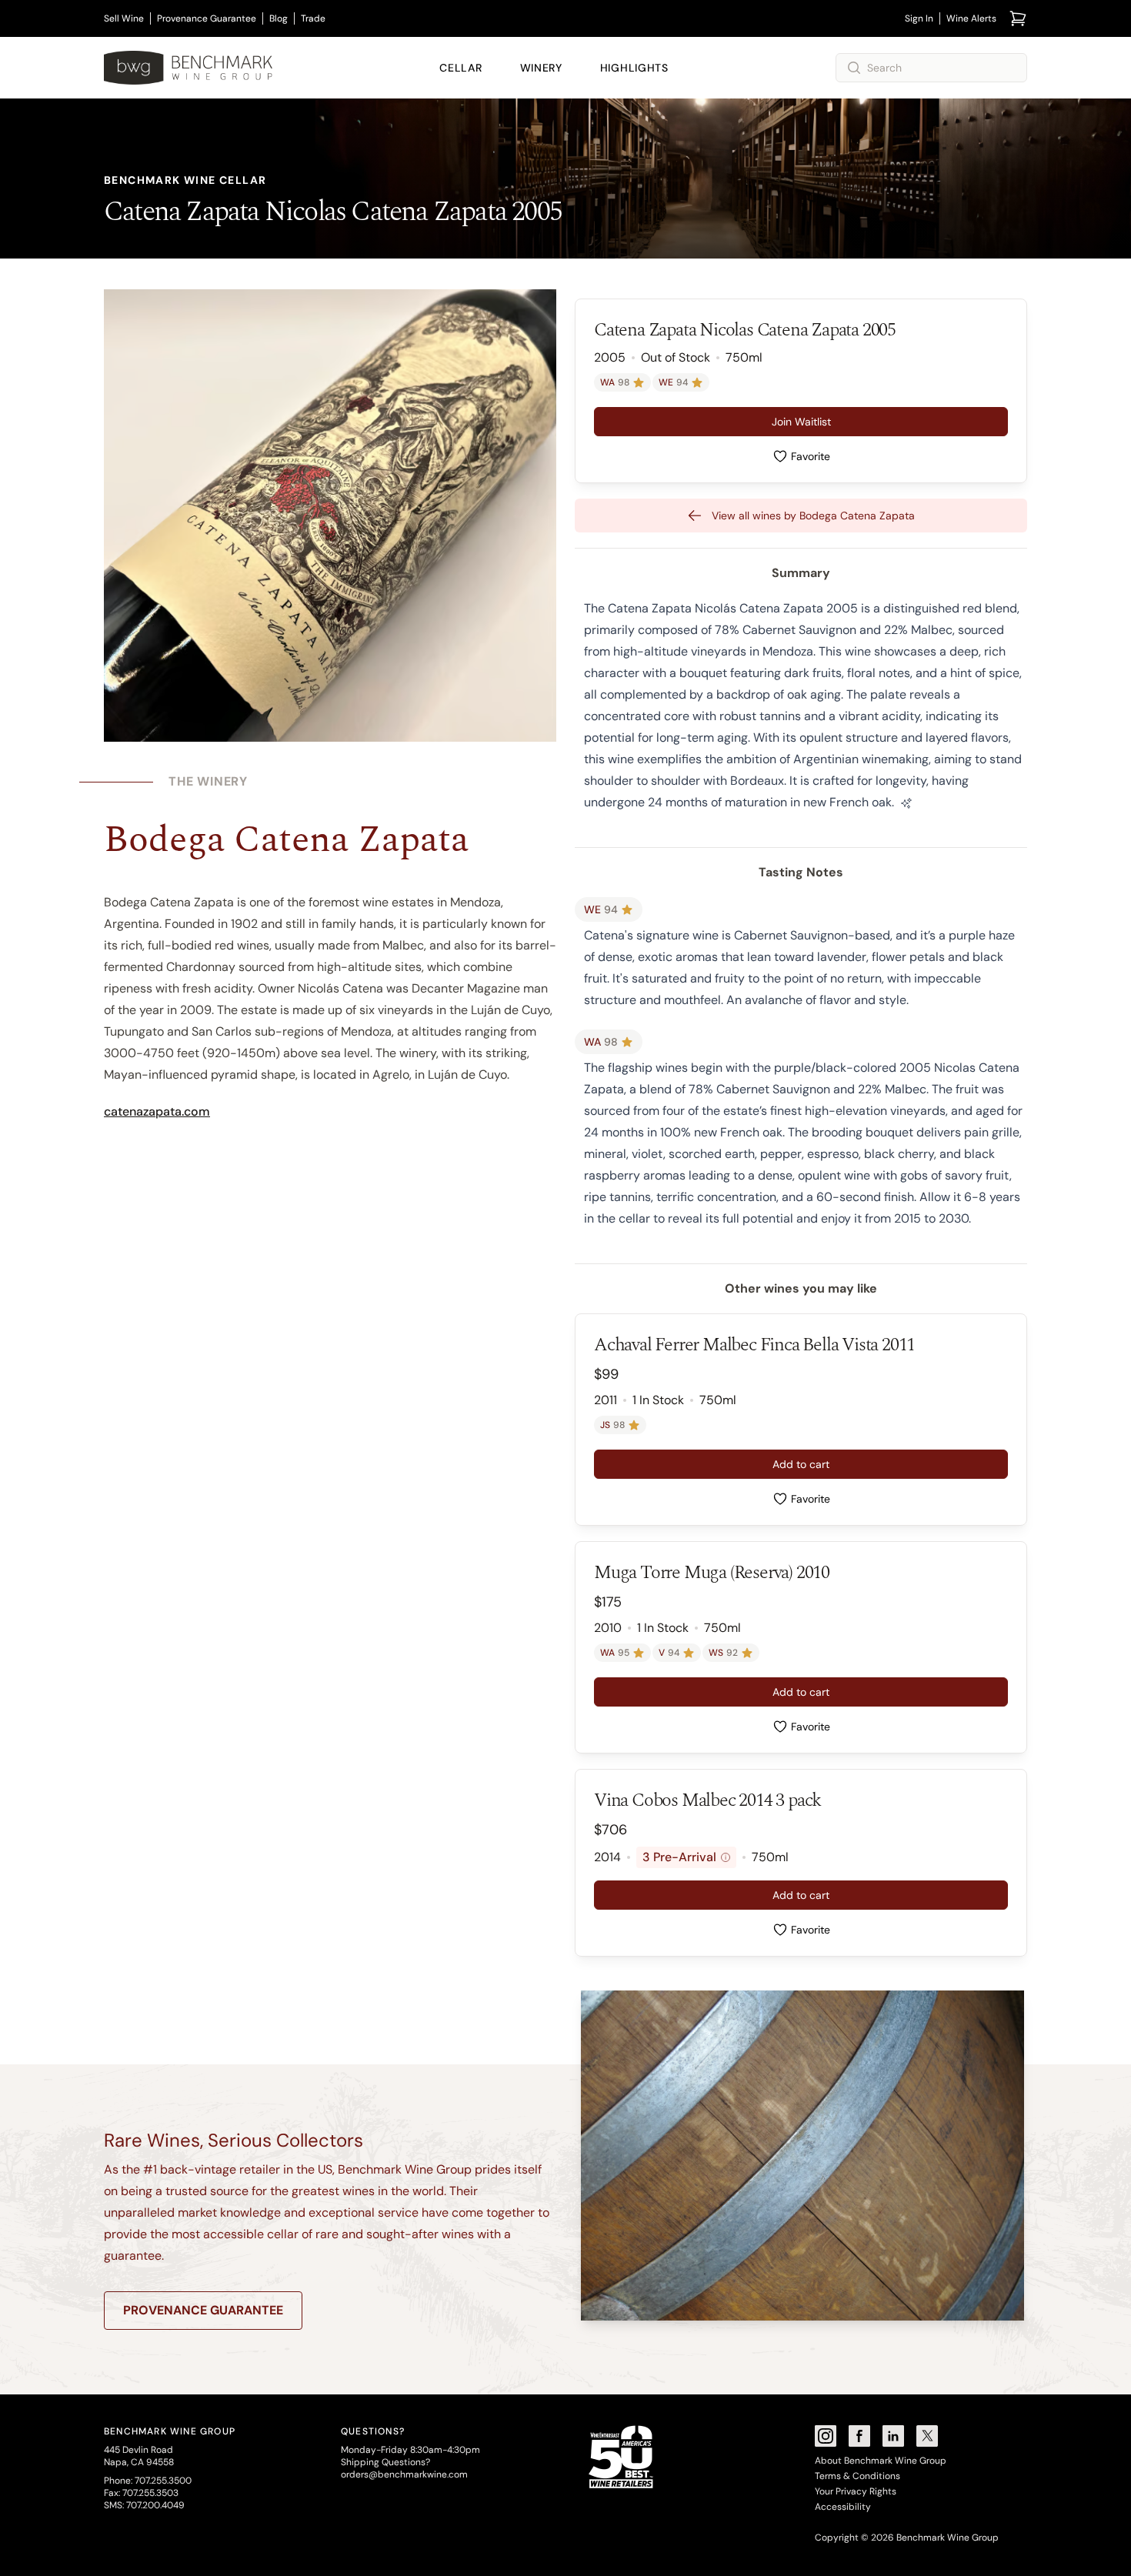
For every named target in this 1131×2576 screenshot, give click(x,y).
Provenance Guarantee (207, 18)
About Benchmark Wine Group (881, 2461)
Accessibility (843, 2507)
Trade (313, 18)
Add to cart (801, 1464)
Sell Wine (124, 18)
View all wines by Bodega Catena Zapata (813, 516)
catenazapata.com (157, 1111)
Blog (279, 18)
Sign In (919, 18)
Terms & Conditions (857, 2476)
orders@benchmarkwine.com (404, 2474)
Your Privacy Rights (856, 2491)
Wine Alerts (971, 18)
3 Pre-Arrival (684, 1857)
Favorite (811, 456)
